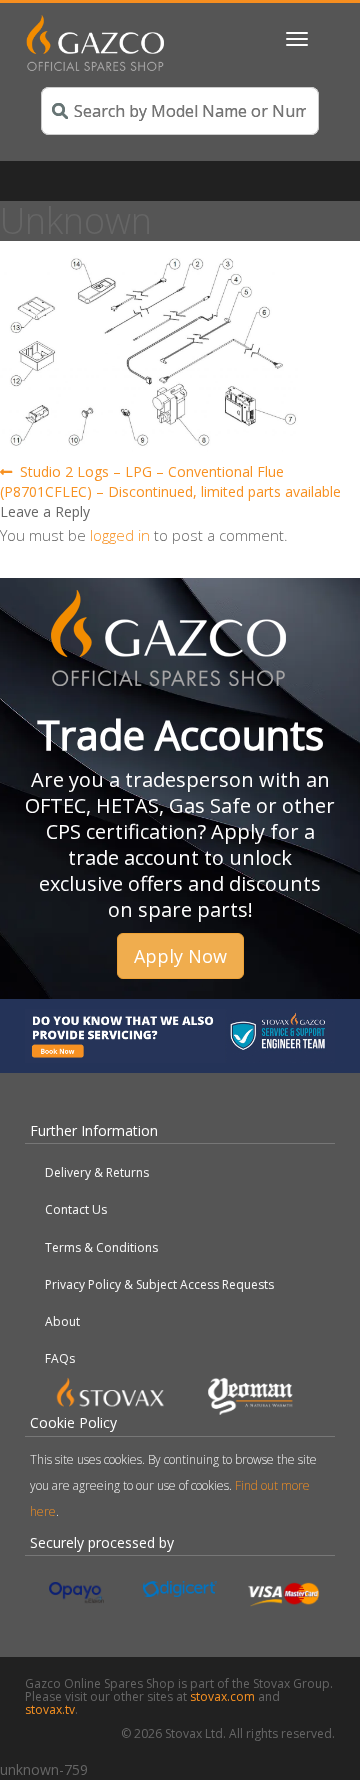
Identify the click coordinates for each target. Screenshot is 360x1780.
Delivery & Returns (97, 1172)
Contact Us (76, 1209)
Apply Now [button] (180, 956)
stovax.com (222, 1696)
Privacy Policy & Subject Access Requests (159, 1284)
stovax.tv (50, 1709)
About (62, 1321)
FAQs (60, 1358)
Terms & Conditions (101, 1247)
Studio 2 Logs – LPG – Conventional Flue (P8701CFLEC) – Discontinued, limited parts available (170, 481)
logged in (120, 535)
